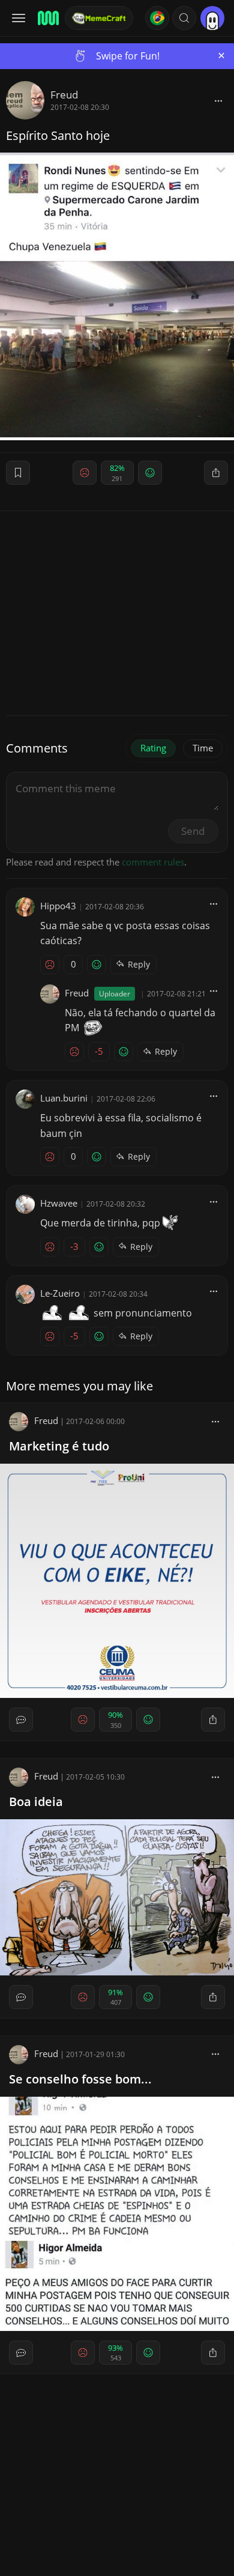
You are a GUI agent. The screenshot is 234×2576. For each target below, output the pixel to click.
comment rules (153, 862)
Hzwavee (59, 1203)
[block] (218, 100)
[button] (184, 18)
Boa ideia (36, 1802)
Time (203, 748)
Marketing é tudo (59, 1446)
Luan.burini (64, 1098)
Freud (64, 95)
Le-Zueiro (60, 1293)
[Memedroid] (47, 18)
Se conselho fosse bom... (80, 2079)
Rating (153, 748)
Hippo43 (58, 906)
